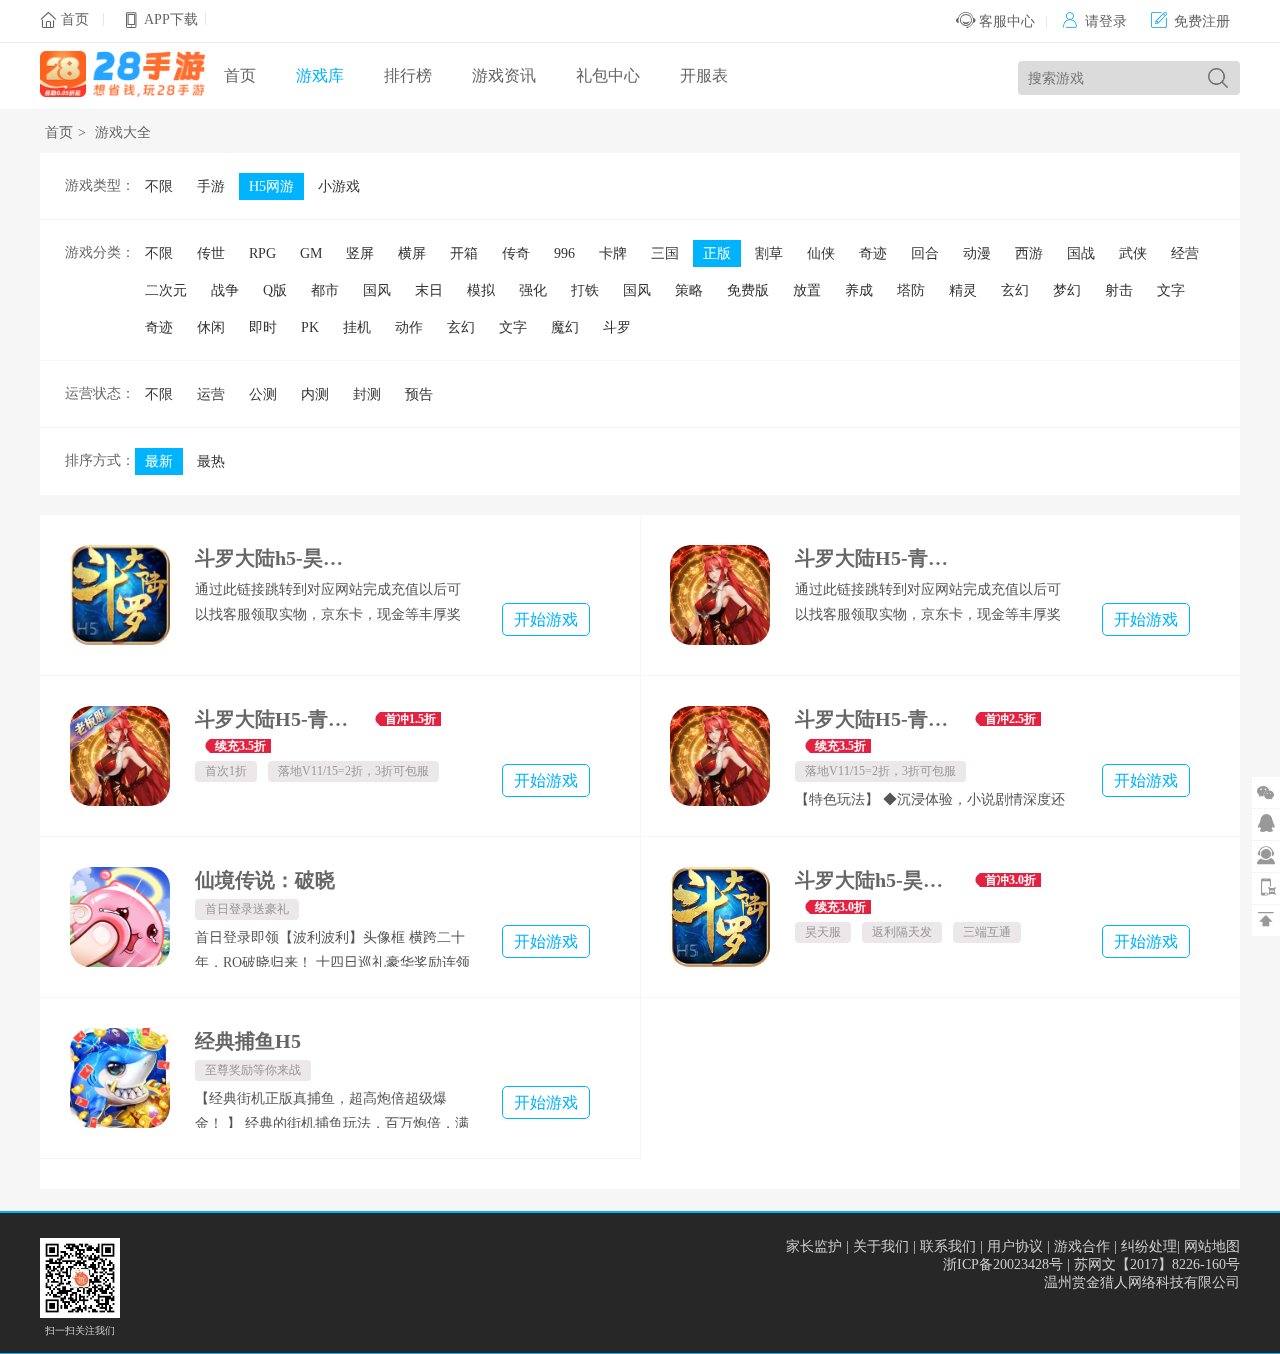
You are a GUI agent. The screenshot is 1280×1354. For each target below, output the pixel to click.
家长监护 (814, 1246)
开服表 (704, 75)
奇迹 (873, 253)
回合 (925, 253)
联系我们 (948, 1246)
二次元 (166, 290)
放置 (807, 290)
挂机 (357, 327)
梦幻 (1067, 290)
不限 (159, 186)
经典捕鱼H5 (248, 1041)
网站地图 (1212, 1246)
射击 (1119, 290)
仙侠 (821, 253)
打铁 (585, 290)
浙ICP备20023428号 (1003, 1264)
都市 (325, 290)
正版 (717, 253)
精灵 (963, 290)
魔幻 (565, 327)
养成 (859, 290)
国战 (1081, 253)
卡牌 (613, 253)
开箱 (464, 253)
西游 (1029, 253)
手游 (211, 186)
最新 (159, 461)
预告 (419, 394)
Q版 (275, 290)
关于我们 (881, 1246)
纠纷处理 (1149, 1246)
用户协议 (1015, 1246)
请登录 (1094, 21)
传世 (211, 253)
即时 (263, 327)
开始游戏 (546, 619)
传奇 (516, 253)
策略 (689, 290)
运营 (211, 394)
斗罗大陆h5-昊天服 (877, 880)
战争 (225, 290)
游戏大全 (123, 132)
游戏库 (320, 75)
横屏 (412, 253)
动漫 (977, 253)
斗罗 (617, 327)
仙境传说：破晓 (265, 880)
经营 (1185, 253)
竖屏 (360, 253)
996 (564, 253)
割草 (769, 253)
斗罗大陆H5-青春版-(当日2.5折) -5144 (877, 558)
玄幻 (1015, 290)
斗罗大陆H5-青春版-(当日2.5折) (877, 719)
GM (311, 253)
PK (310, 327)
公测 (263, 394)
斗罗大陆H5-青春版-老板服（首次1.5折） (277, 719)
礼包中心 (608, 75)
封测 (367, 394)
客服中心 (1005, 21)
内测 (315, 394)
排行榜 (408, 75)
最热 (211, 461)
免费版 (748, 290)
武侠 (1133, 253)
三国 (665, 253)
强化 (533, 290)
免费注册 (1190, 21)
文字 (1171, 290)
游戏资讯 (504, 75)
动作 (409, 327)
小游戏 (339, 186)
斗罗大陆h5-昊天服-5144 (277, 558)
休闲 (211, 327)
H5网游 (271, 186)
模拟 (481, 290)
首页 (75, 19)
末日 (429, 290)
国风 (377, 290)
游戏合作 (1082, 1246)
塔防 (911, 290)
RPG (262, 253)
